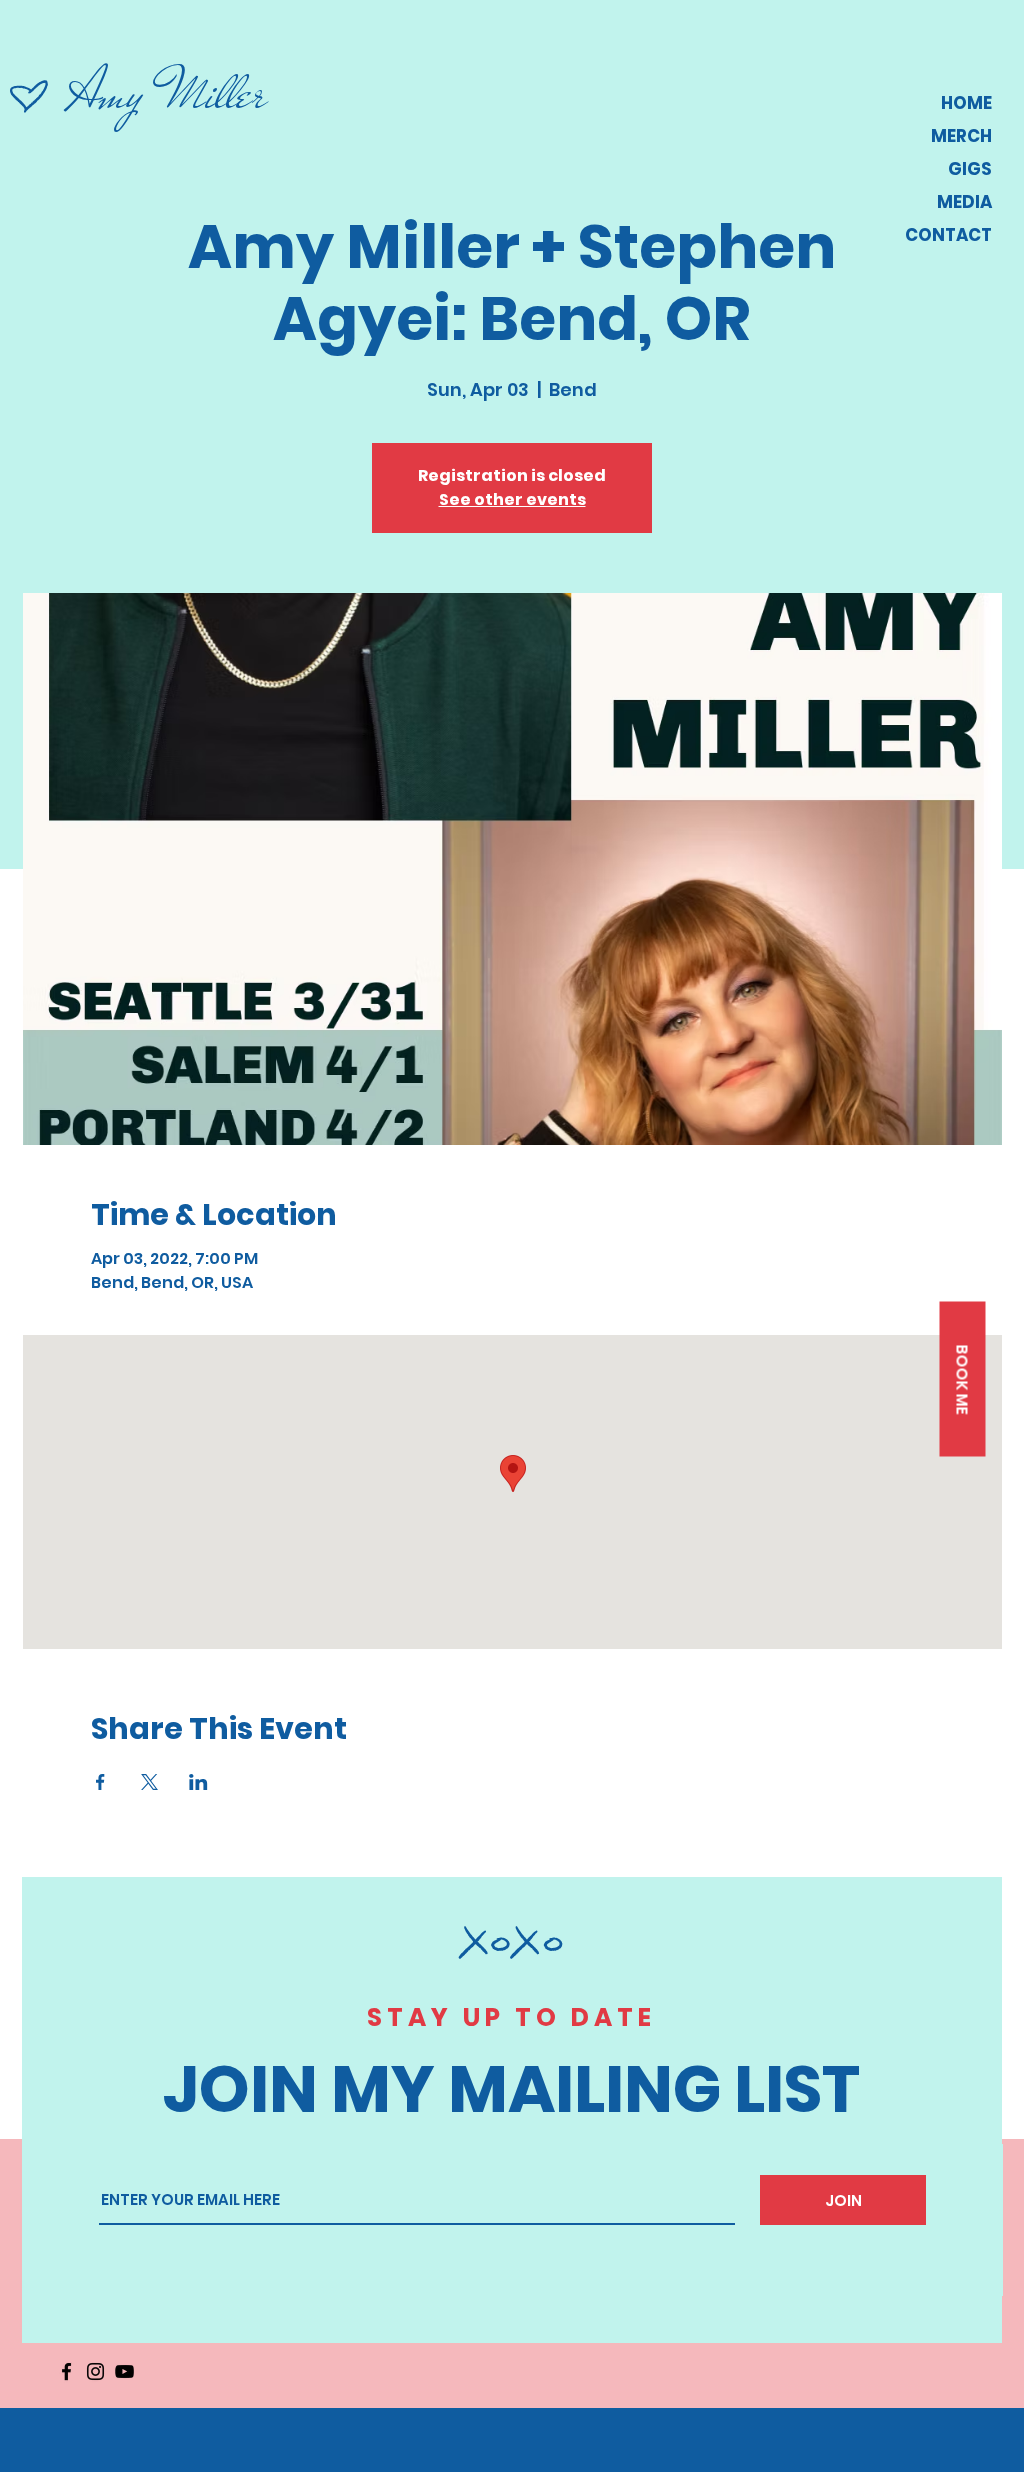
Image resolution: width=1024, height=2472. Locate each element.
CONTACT (948, 235)
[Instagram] (95, 2371)
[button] (962, 1379)
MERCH (961, 136)
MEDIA (964, 202)
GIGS (970, 169)
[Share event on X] (149, 1782)
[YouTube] (124, 2371)
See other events (512, 499)
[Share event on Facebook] (100, 1782)
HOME (966, 103)
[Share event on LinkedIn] (198, 1782)
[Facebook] (66, 2371)
